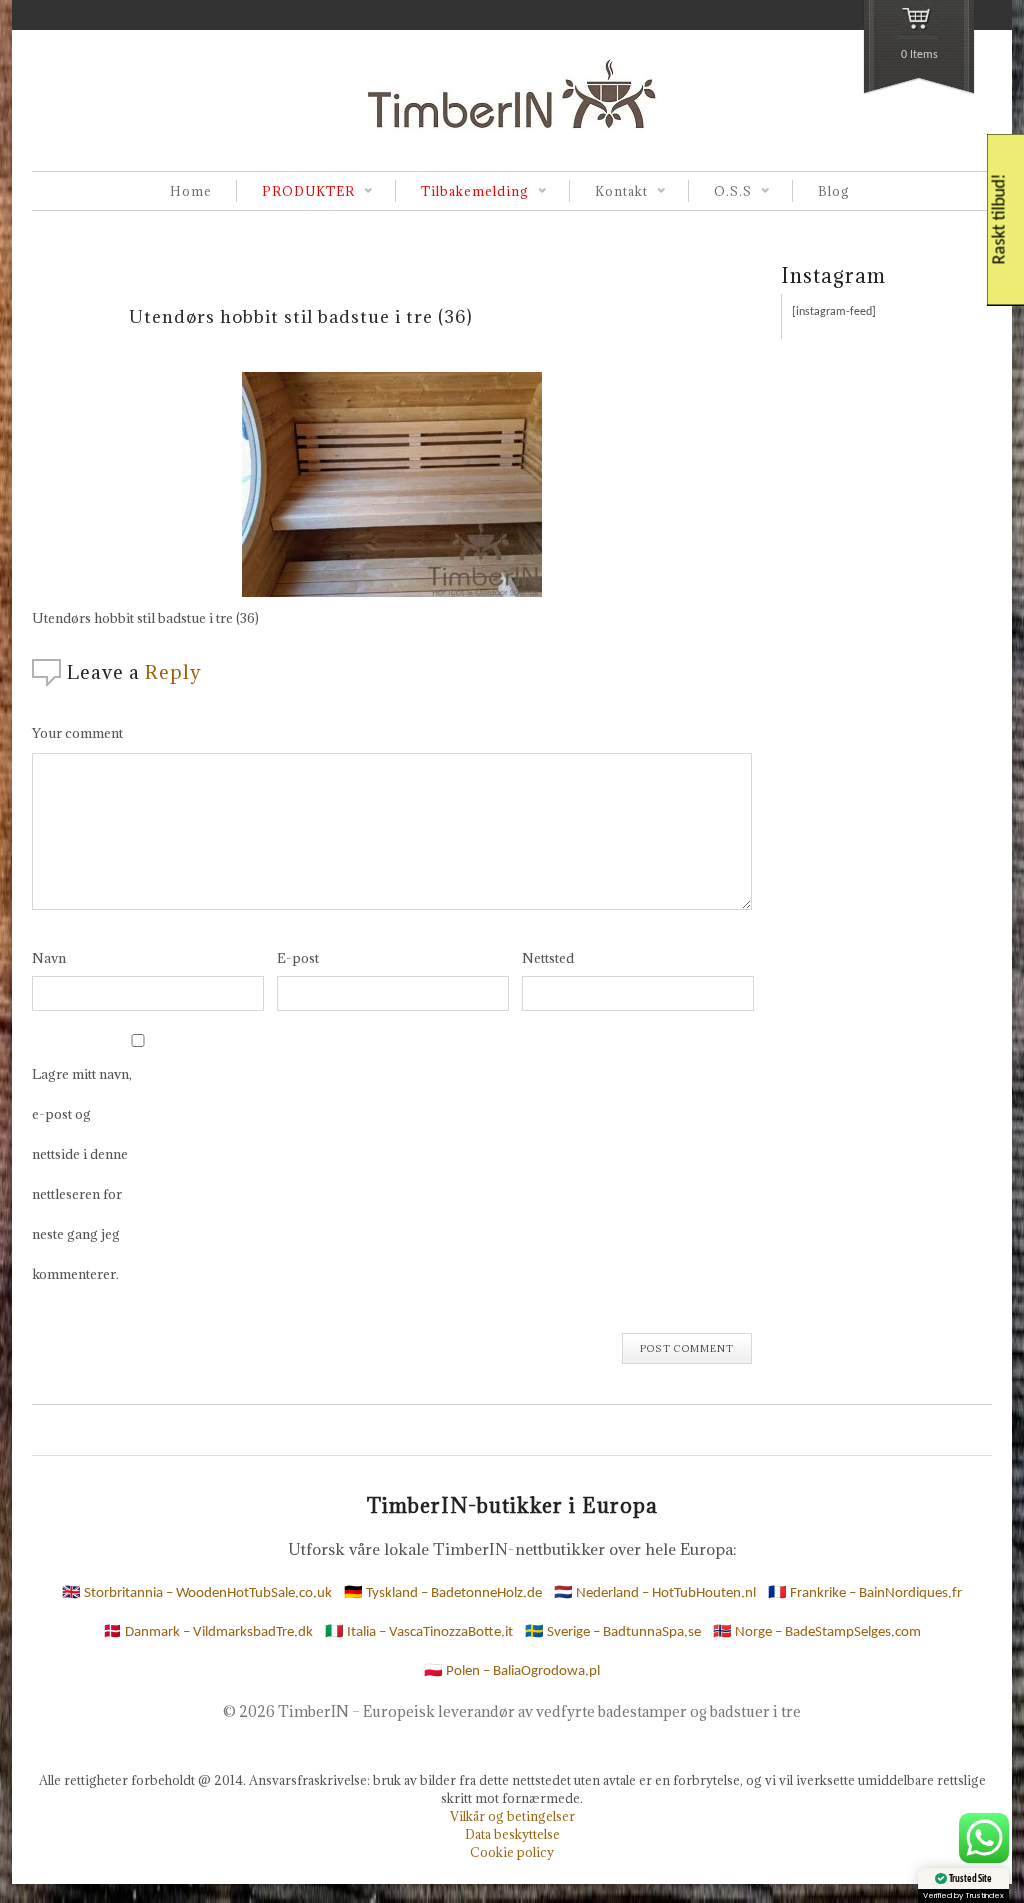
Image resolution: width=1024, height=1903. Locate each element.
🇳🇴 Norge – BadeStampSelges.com (817, 1632)
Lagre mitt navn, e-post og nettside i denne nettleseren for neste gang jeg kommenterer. (82, 1174)
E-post (298, 958)
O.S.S (720, 192)
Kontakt (608, 192)
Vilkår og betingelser (512, 1816)
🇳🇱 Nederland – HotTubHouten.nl (655, 1593)
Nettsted (548, 958)
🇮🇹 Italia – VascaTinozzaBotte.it (419, 1632)
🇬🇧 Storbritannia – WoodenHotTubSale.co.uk (197, 1593)
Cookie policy (512, 1852)
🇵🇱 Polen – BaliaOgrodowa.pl (512, 1671)
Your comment (77, 733)
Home (191, 191)
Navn (49, 958)
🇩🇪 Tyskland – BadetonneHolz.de (443, 1593)
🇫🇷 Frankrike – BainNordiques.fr (865, 1593)
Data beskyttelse (512, 1834)
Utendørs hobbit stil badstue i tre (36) (301, 316)
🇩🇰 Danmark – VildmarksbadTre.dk (208, 1632)
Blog (834, 191)
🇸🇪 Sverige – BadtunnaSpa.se (613, 1632)
